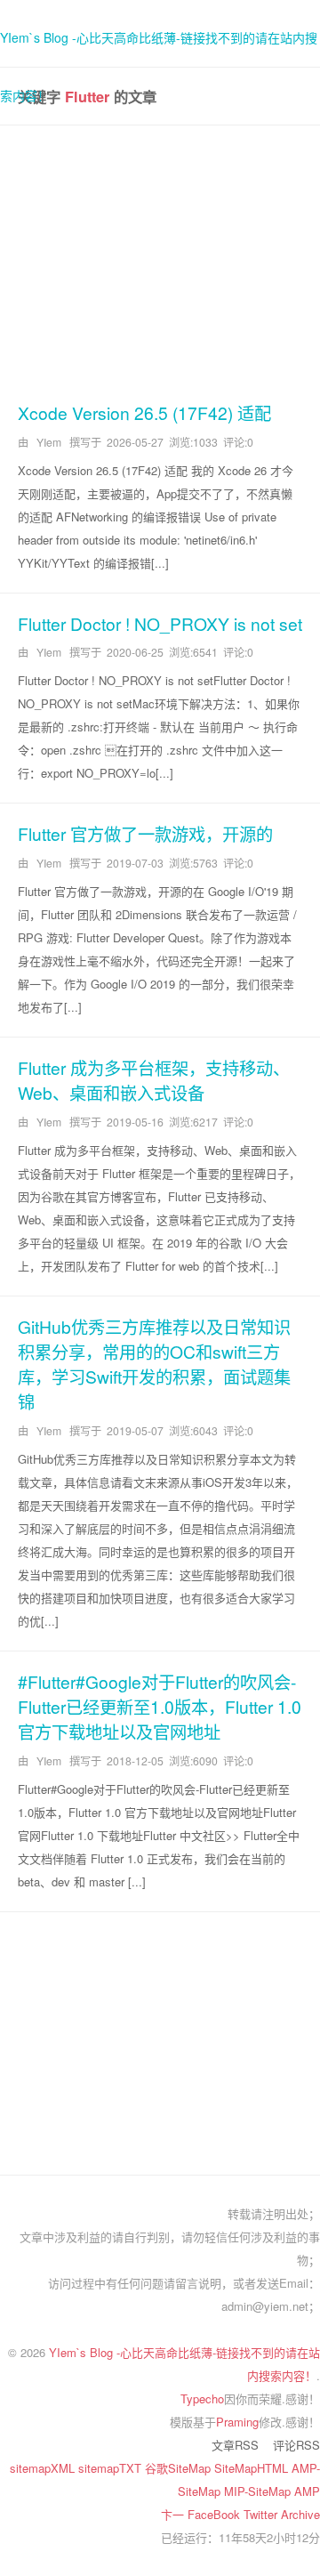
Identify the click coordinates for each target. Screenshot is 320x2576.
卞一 (174, 2514)
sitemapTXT (112, 2468)
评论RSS (296, 2445)
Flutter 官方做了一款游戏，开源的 (145, 833)
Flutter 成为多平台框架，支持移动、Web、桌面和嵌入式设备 (154, 1080)
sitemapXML (44, 2468)
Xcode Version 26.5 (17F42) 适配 (144, 412)
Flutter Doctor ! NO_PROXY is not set (160, 623)
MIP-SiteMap (259, 2491)
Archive (300, 2514)
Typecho (202, 2398)
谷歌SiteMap (180, 2468)
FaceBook (216, 2514)
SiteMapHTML (253, 2468)
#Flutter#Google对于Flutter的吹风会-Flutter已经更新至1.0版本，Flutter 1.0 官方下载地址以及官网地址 (160, 1706)
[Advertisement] (160, 260)
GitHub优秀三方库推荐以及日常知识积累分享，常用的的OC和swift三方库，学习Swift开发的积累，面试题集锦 (154, 1364)
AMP (307, 2491)
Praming (237, 2422)
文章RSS (235, 2445)
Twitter (262, 2514)
